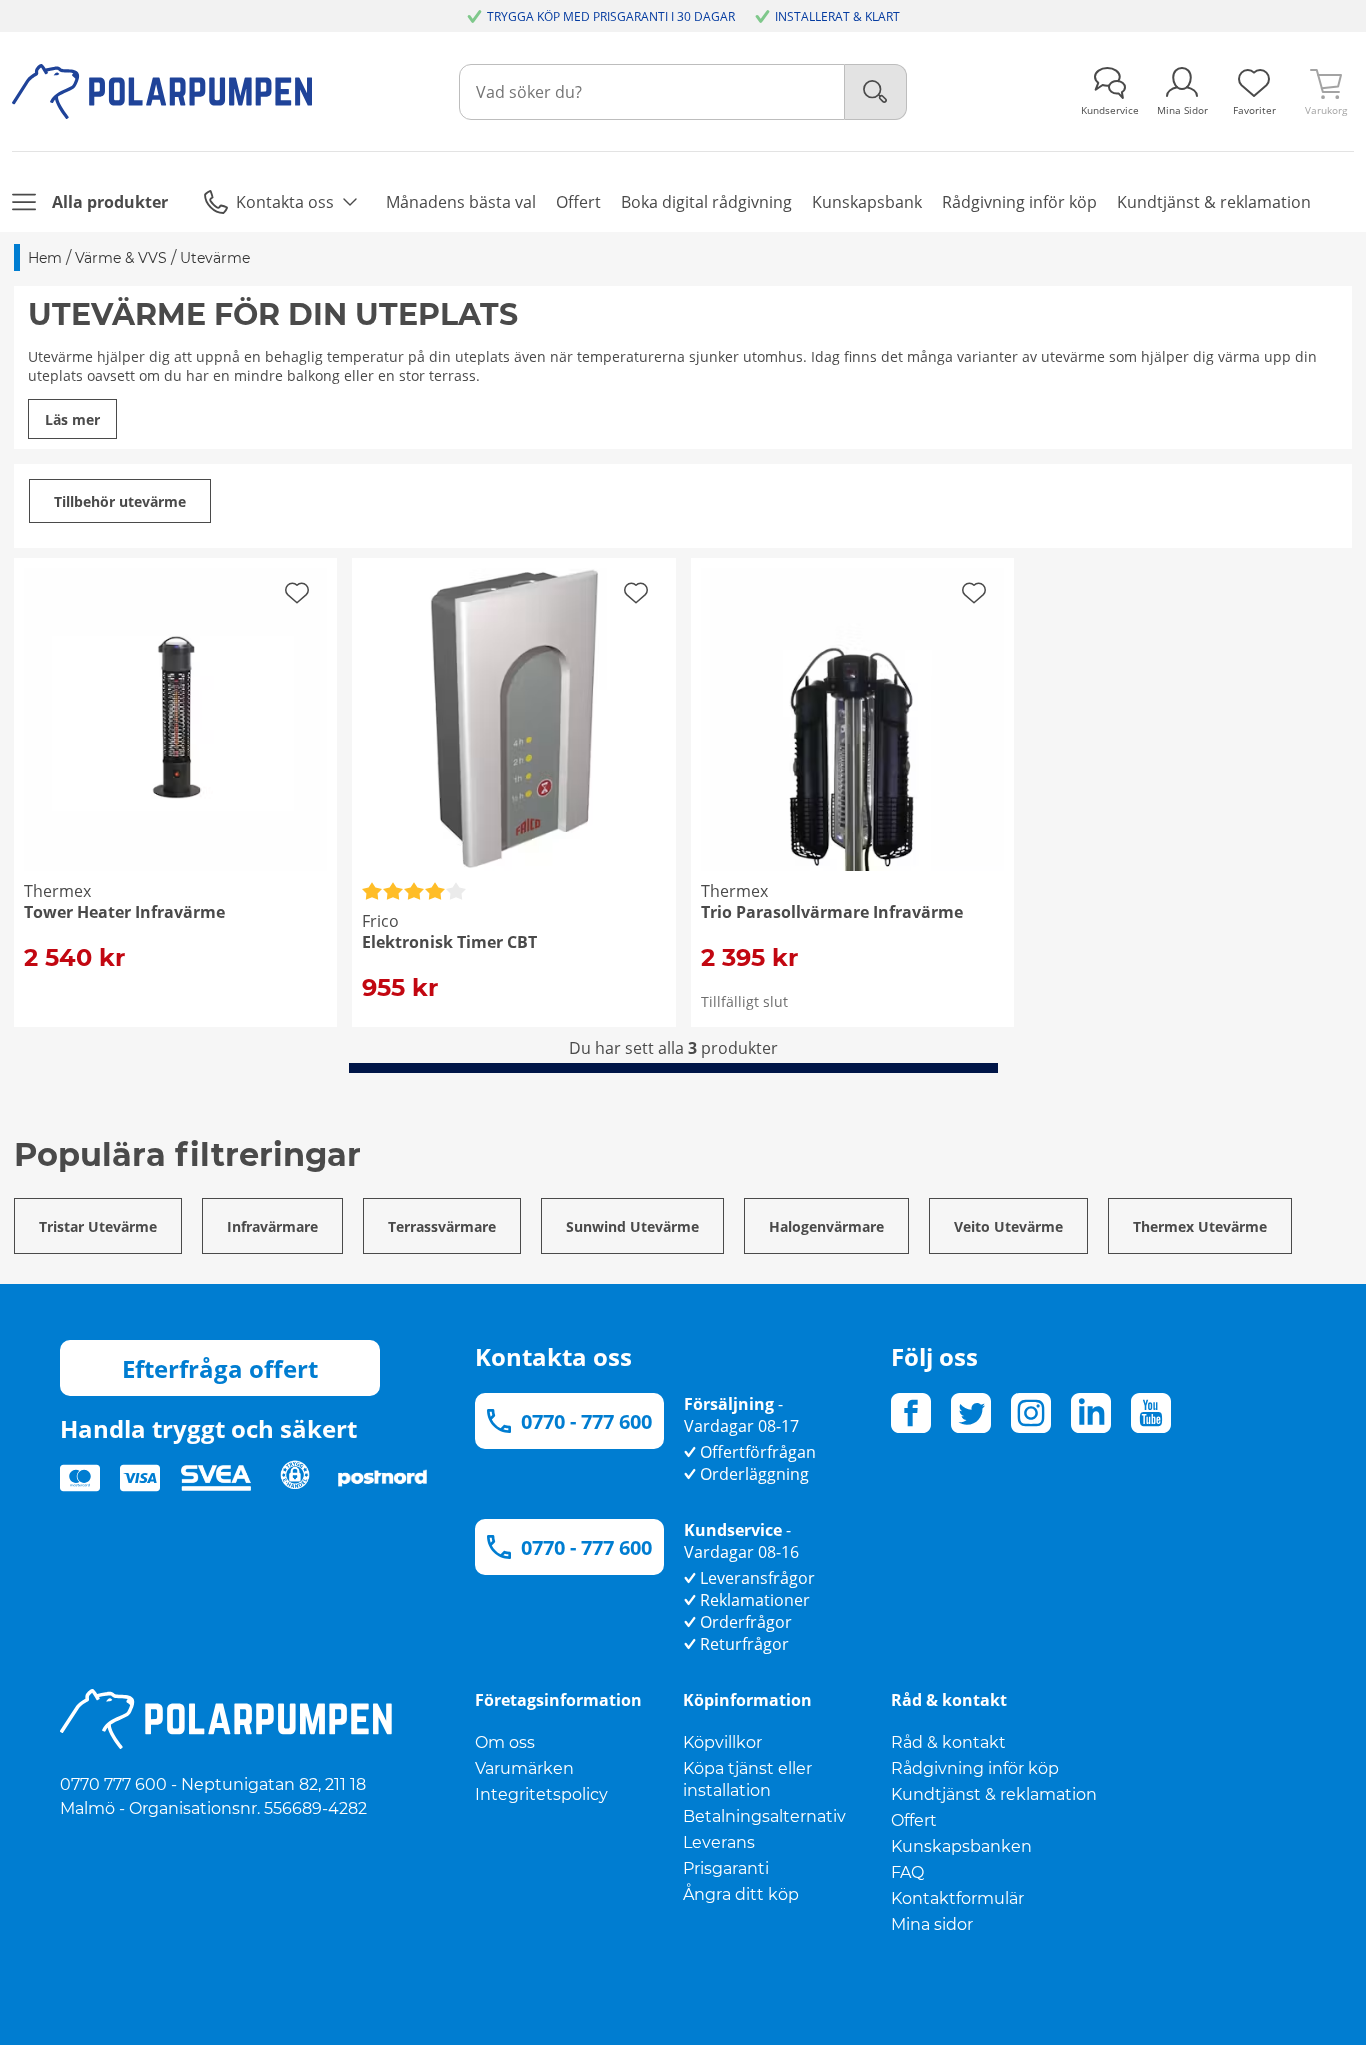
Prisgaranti (726, 1868)
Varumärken (524, 1768)
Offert (914, 1820)
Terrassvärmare (442, 1226)
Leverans (719, 1842)
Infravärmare (272, 1226)
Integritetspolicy (541, 1794)
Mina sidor (932, 1924)
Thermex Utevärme (1200, 1226)
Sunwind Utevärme (632, 1226)
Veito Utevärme (1008, 1226)
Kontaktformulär (957, 1898)
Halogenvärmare (826, 1226)
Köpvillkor (722, 1742)
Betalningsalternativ (764, 1816)
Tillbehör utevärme (120, 501)
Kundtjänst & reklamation (994, 1794)
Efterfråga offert (220, 1368)
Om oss (505, 1742)
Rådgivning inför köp (975, 1768)
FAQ (907, 1872)
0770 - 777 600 (586, 1421)
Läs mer (72, 419)
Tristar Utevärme (98, 1226)
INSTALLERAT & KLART (837, 16)
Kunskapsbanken (961, 1846)
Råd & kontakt (948, 1742)
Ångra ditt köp (741, 1894)
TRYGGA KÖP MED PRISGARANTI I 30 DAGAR (611, 16)
